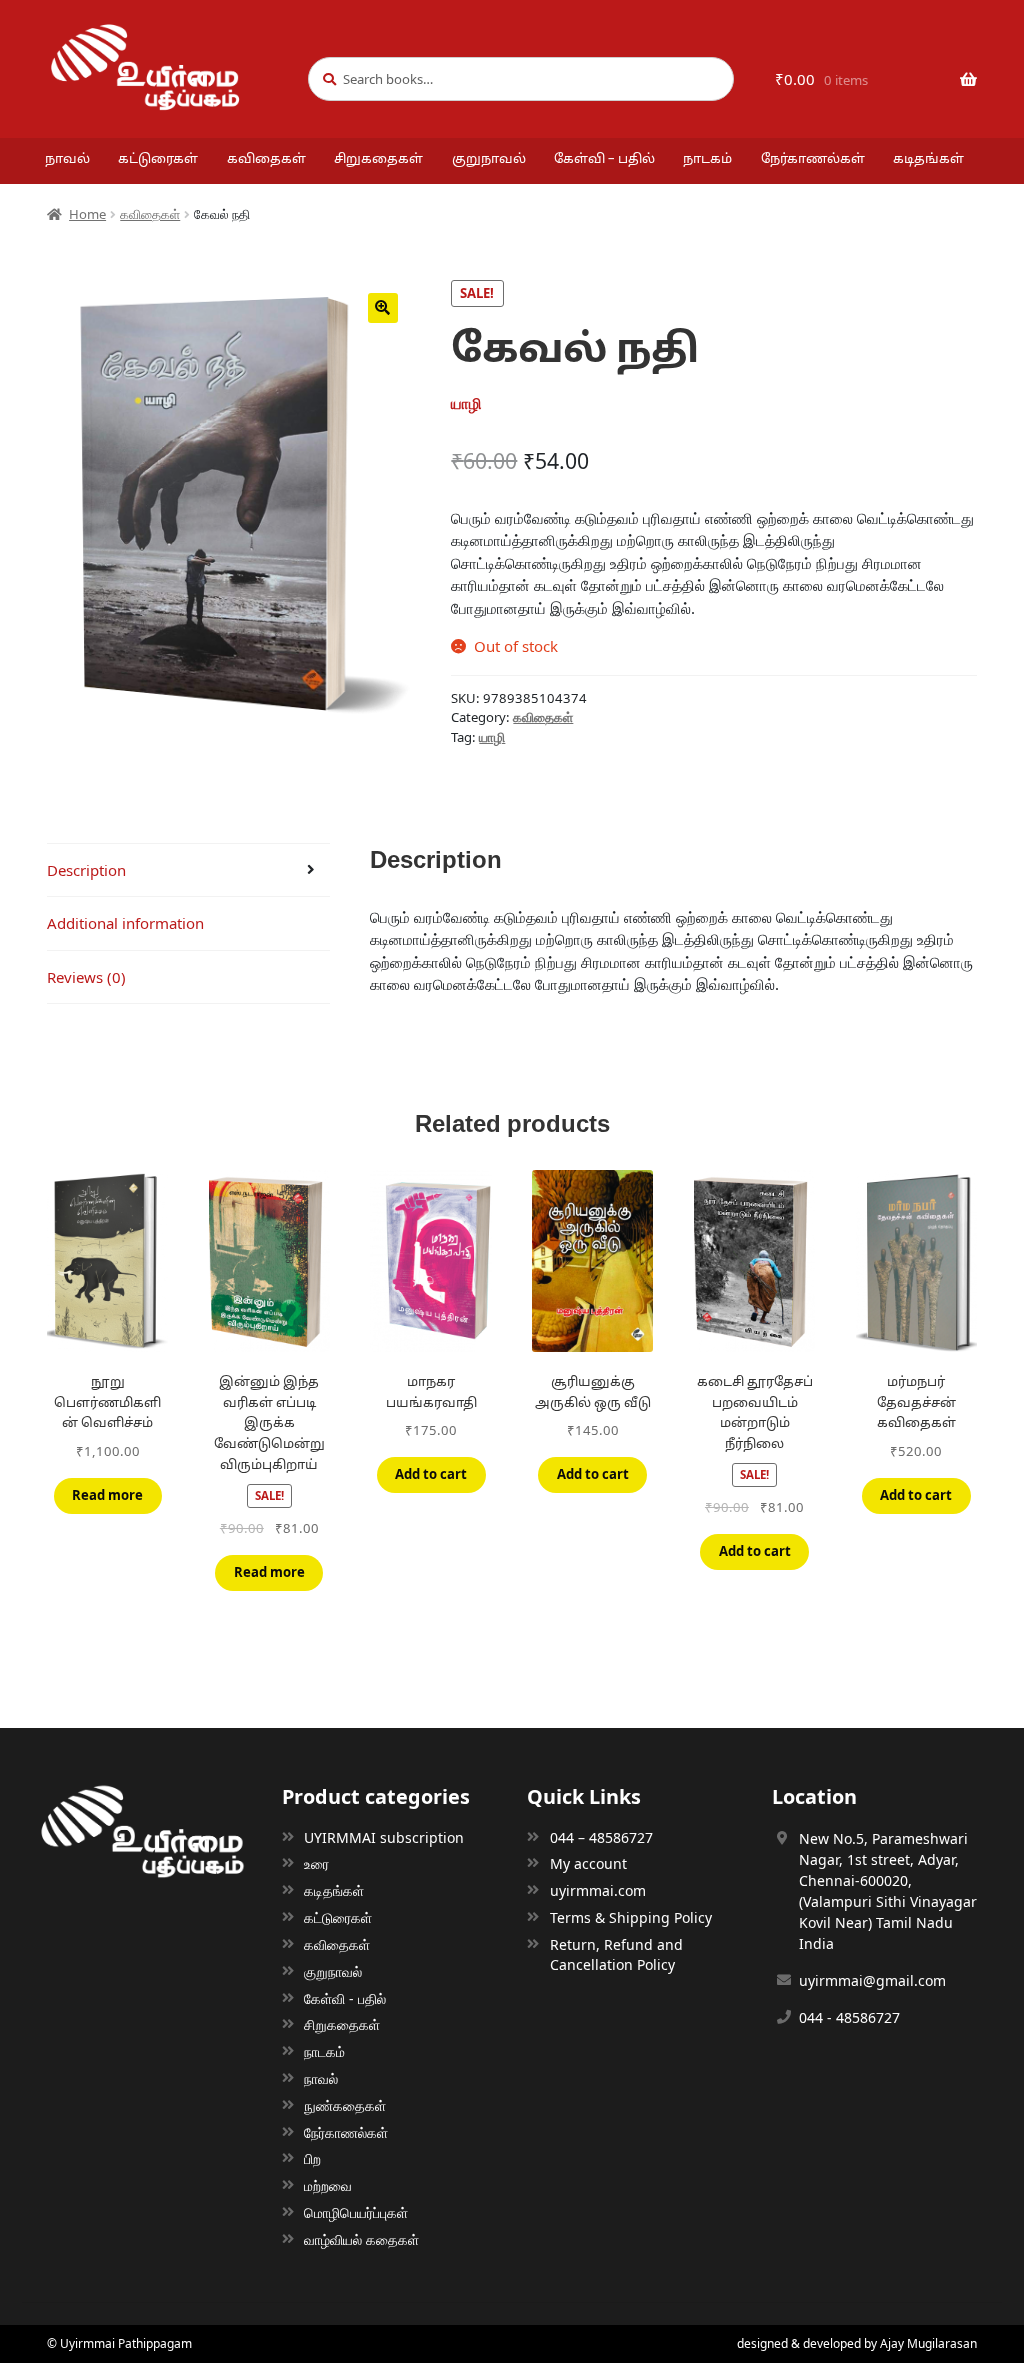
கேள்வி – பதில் (604, 160)
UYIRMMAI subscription (384, 1837)
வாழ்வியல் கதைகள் (361, 2239)
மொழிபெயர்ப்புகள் (356, 2212)
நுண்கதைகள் (345, 2105)
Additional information (125, 923)
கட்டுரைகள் (158, 160)
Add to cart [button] (431, 1474)
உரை (316, 1863)
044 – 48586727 (601, 1837)
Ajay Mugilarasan (928, 2343)
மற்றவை (328, 2185)
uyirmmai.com (598, 1890)
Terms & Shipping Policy (631, 1917)
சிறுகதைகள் (378, 160)
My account (588, 1863)
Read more (107, 1495)
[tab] (188, 871)
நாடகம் (707, 160)
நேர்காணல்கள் (813, 160)
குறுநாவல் (489, 160)
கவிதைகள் (266, 160)
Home (87, 214)
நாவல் (67, 160)
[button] (383, 308)
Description (86, 870)
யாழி (492, 737)
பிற (312, 2158)
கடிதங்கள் (928, 160)
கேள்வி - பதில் (345, 1998)
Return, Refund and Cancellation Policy (616, 1954)
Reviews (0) (86, 977)
